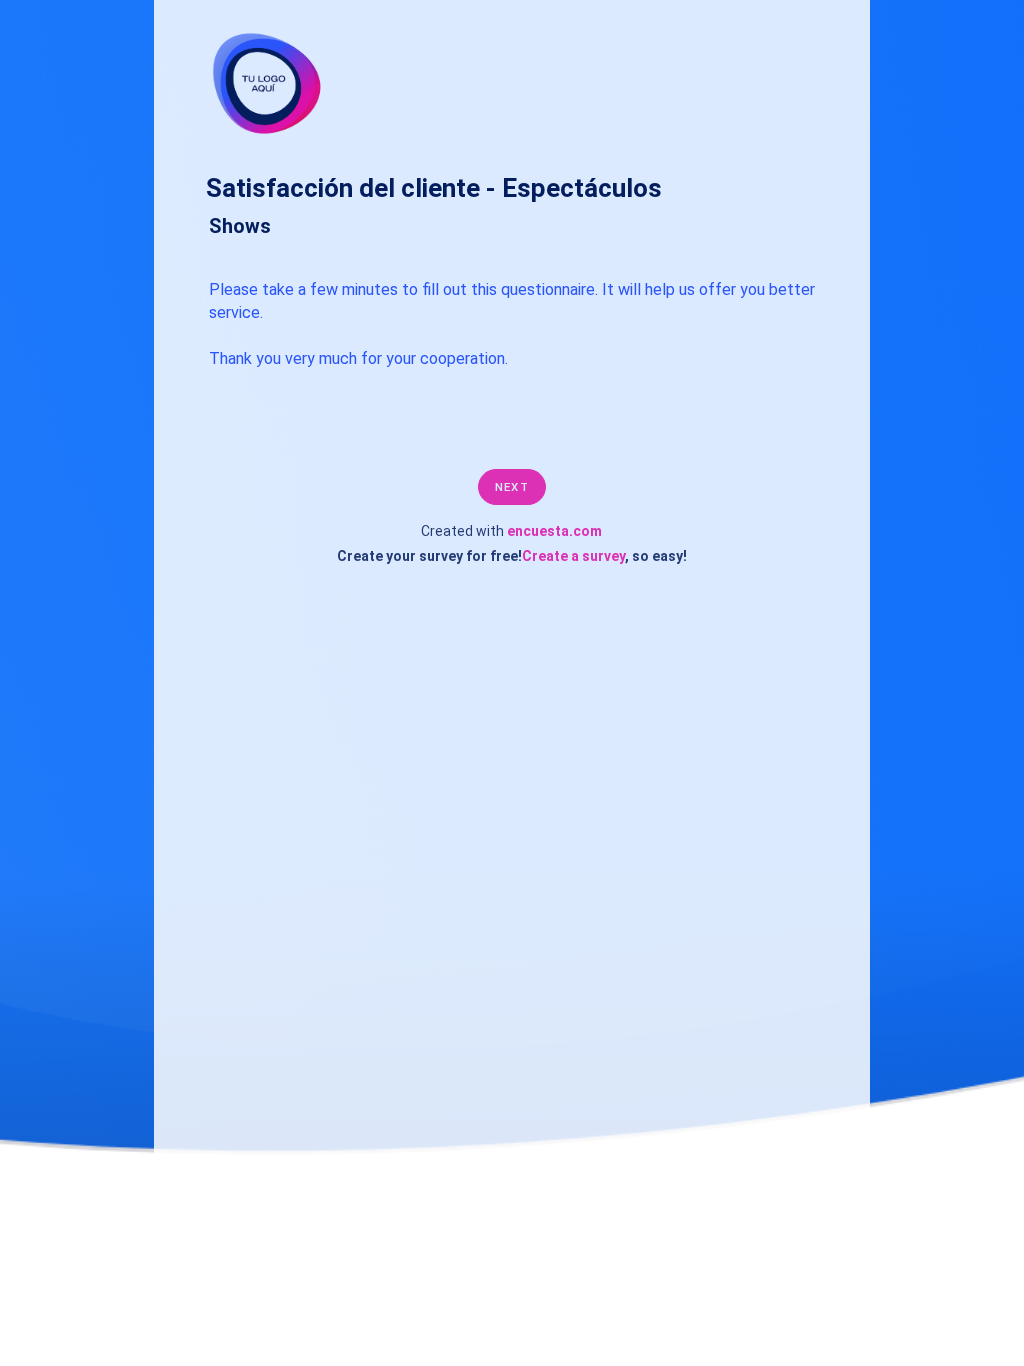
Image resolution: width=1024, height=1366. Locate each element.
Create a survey (573, 556)
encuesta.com (554, 531)
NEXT (511, 487)
